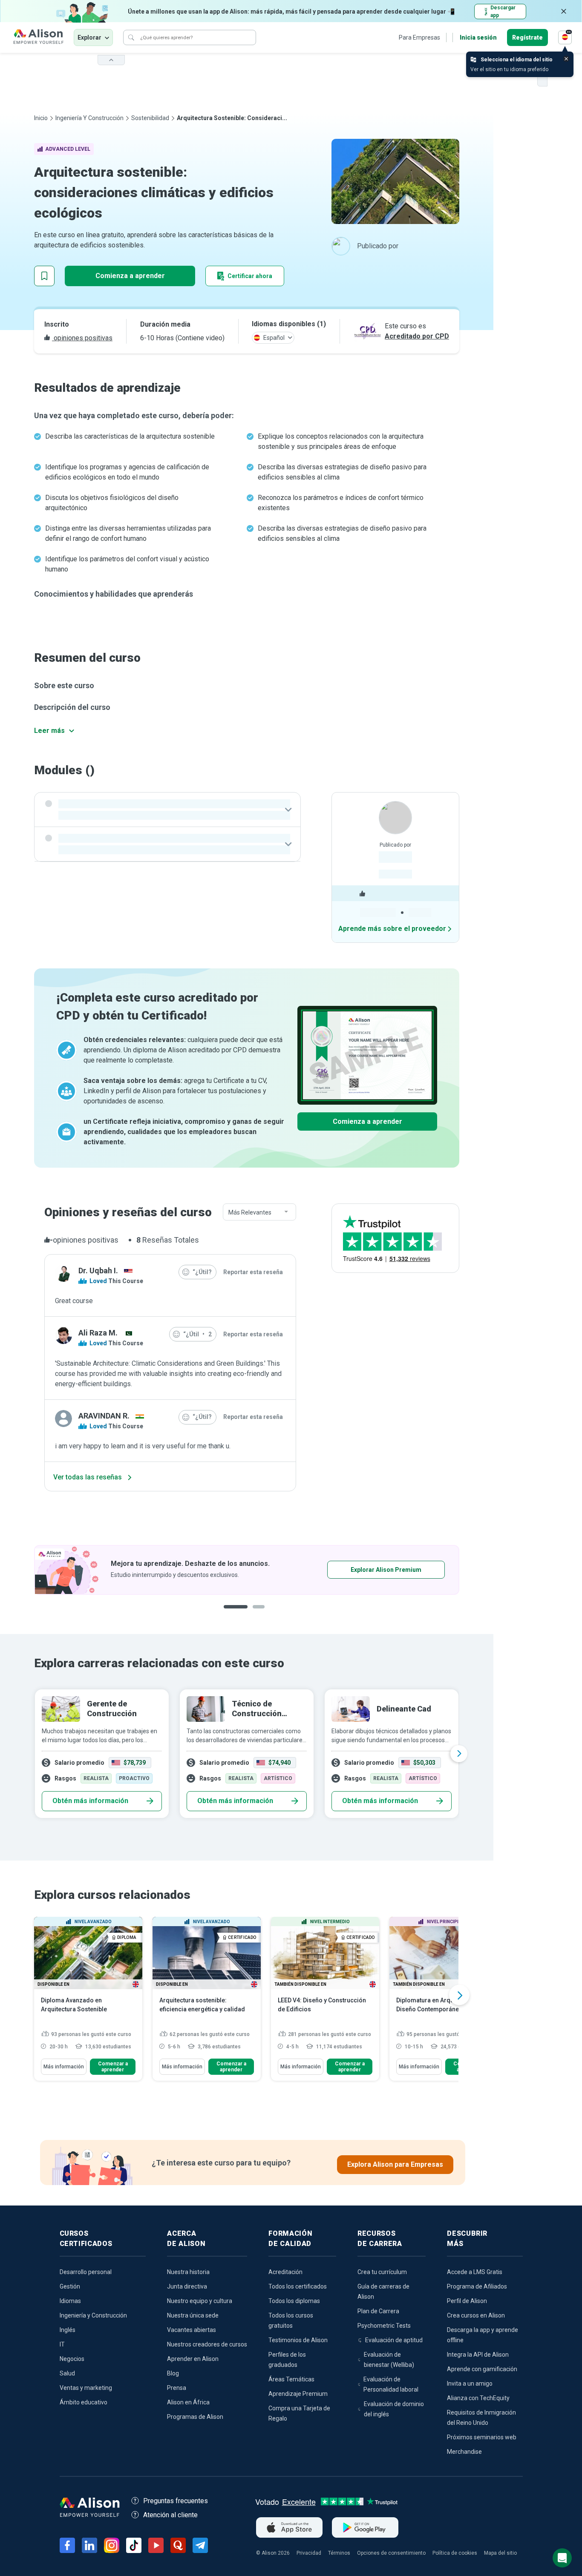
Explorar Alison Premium (386, 1570)
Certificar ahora (250, 276)
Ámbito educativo (84, 2402)
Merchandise (464, 2452)
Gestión (70, 2286)
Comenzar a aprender (113, 2067)
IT (62, 2344)
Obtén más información (90, 1801)
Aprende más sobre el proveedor (392, 929)
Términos (339, 2553)
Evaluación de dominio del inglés (394, 2409)
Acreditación (285, 2272)
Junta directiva (187, 2286)
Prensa (177, 2388)
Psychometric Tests (384, 2326)
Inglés (68, 2330)
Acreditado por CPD (417, 336)
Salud (67, 2373)
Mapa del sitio (500, 2553)
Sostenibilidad (150, 118)
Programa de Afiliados (477, 2286)
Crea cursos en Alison (476, 2315)
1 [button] (236, 1613)
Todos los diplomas (294, 2301)
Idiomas (70, 2301)
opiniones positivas (82, 338)
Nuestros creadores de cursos (207, 2344)
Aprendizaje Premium (298, 2394)
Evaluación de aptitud (394, 2340)
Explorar (89, 37)
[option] (247, 1570)
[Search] (131, 37)
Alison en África (188, 2402)
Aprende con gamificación (482, 2369)
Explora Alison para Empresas (395, 2164)
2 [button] (261, 1613)
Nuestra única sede (193, 2315)
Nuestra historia (188, 2272)
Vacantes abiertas (192, 2330)
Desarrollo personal (86, 2272)
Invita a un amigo (470, 2384)
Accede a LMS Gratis (475, 2272)
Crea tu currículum (382, 2272)
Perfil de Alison (467, 2301)
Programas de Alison (195, 2417)
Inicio (41, 118)
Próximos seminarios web (482, 2437)
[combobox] (259, 1212)
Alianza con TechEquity (478, 2398)
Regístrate (527, 37)
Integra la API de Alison (478, 2355)
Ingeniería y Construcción (89, 118)
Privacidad (309, 2553)
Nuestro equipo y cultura (200, 2301)
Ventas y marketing (86, 2388)
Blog (173, 2373)
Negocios (72, 2359)
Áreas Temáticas (291, 2379)
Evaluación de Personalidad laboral (391, 2384)
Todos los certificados (298, 2286)
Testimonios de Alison (298, 2340)
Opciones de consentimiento (391, 2553)
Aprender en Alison (193, 2359)
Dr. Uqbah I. (98, 1271)
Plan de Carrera (378, 2311)
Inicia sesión (478, 37)
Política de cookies (455, 2553)
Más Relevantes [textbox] (250, 1212)
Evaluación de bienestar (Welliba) (389, 2360)
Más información (64, 2067)
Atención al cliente (170, 2515)
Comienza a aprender (130, 276)
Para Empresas (419, 37)
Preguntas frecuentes (176, 2501)
